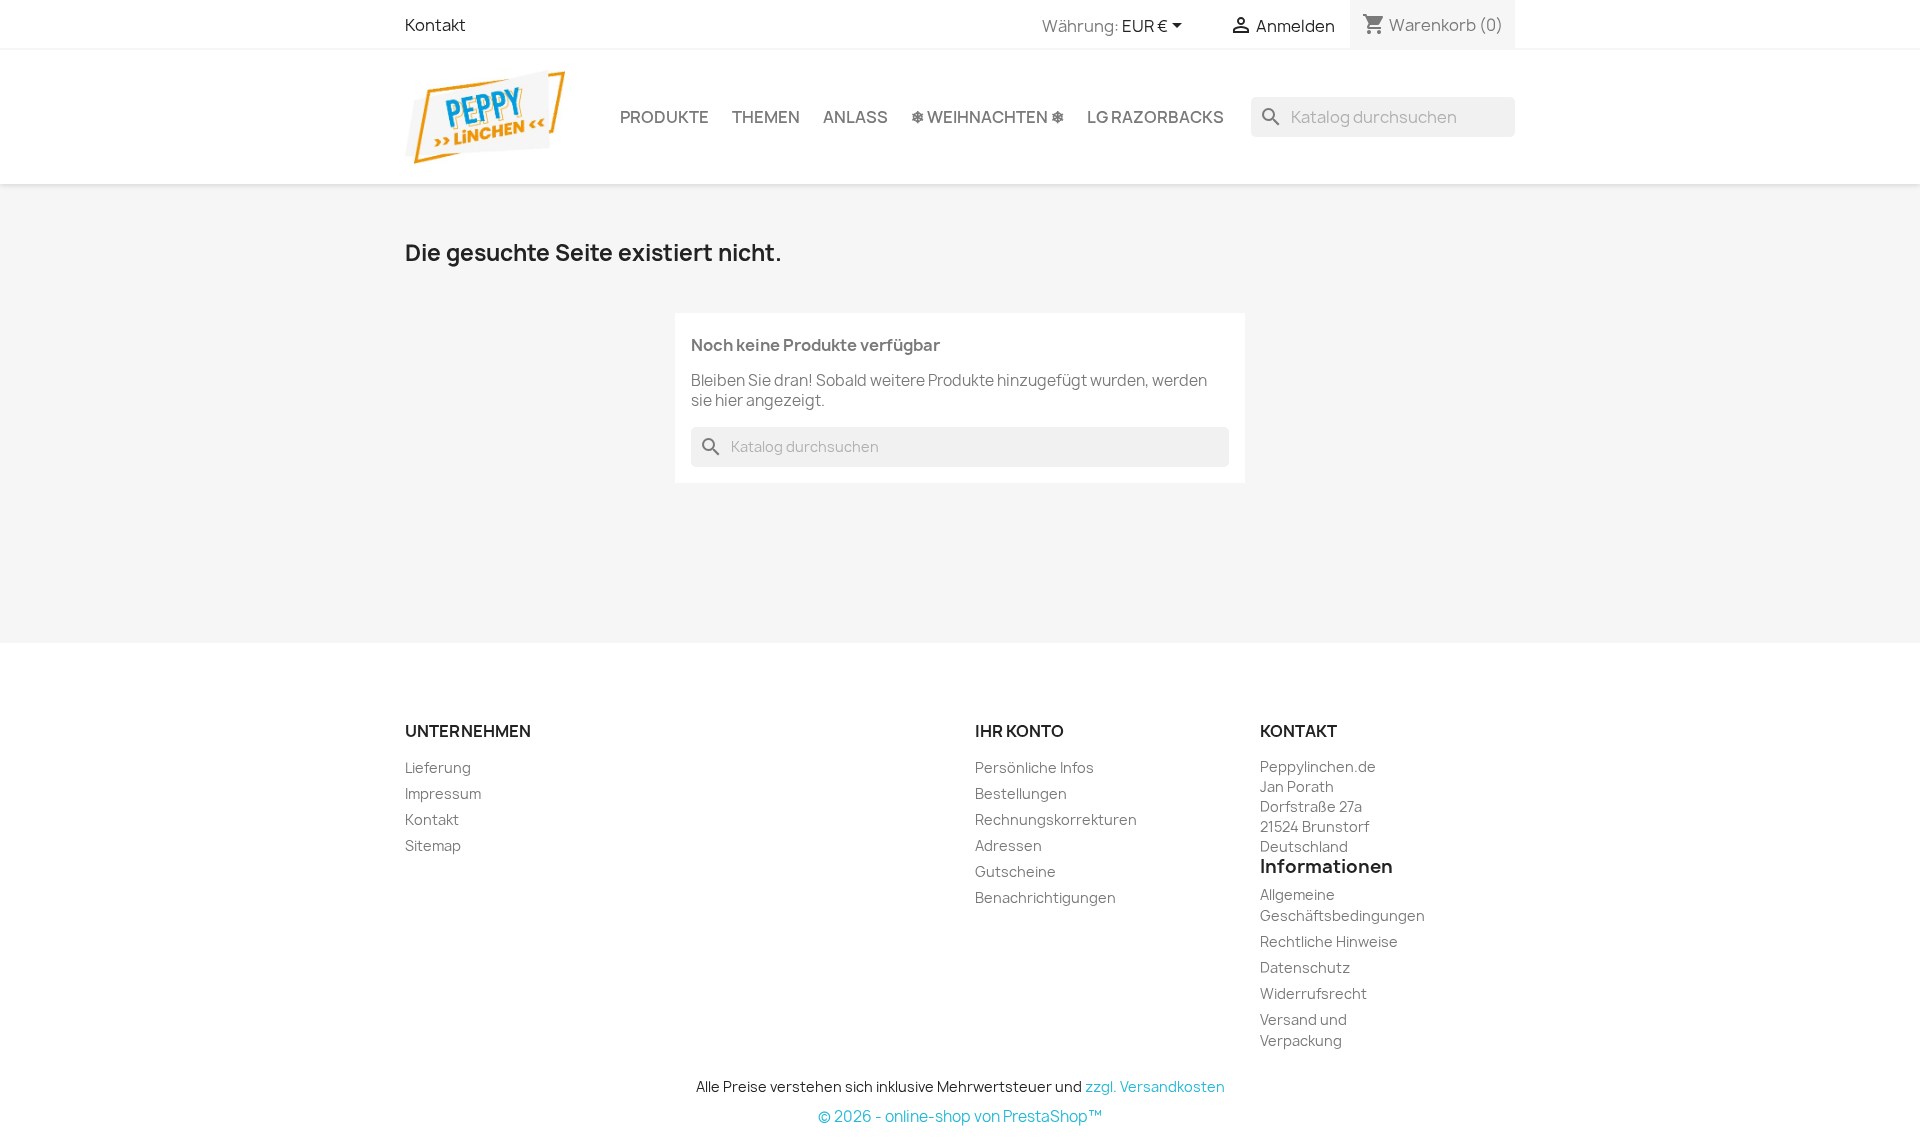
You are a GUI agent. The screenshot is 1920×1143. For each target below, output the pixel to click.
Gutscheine (1015, 871)
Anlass (855, 117)
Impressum (443, 793)
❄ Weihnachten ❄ (987, 117)
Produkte (664, 117)
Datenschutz (1305, 967)
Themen (766, 117)
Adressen (1008, 845)
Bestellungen (1021, 793)
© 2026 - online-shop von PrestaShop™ (960, 1116)
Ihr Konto (1019, 731)
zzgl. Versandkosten (1155, 1086)
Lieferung (438, 767)
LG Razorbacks (1155, 117)
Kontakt (435, 25)
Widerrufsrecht (1313, 993)
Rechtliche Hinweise (1329, 941)
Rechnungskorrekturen (1056, 819)
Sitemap (433, 845)
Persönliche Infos (1034, 767)
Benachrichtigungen (1045, 897)
